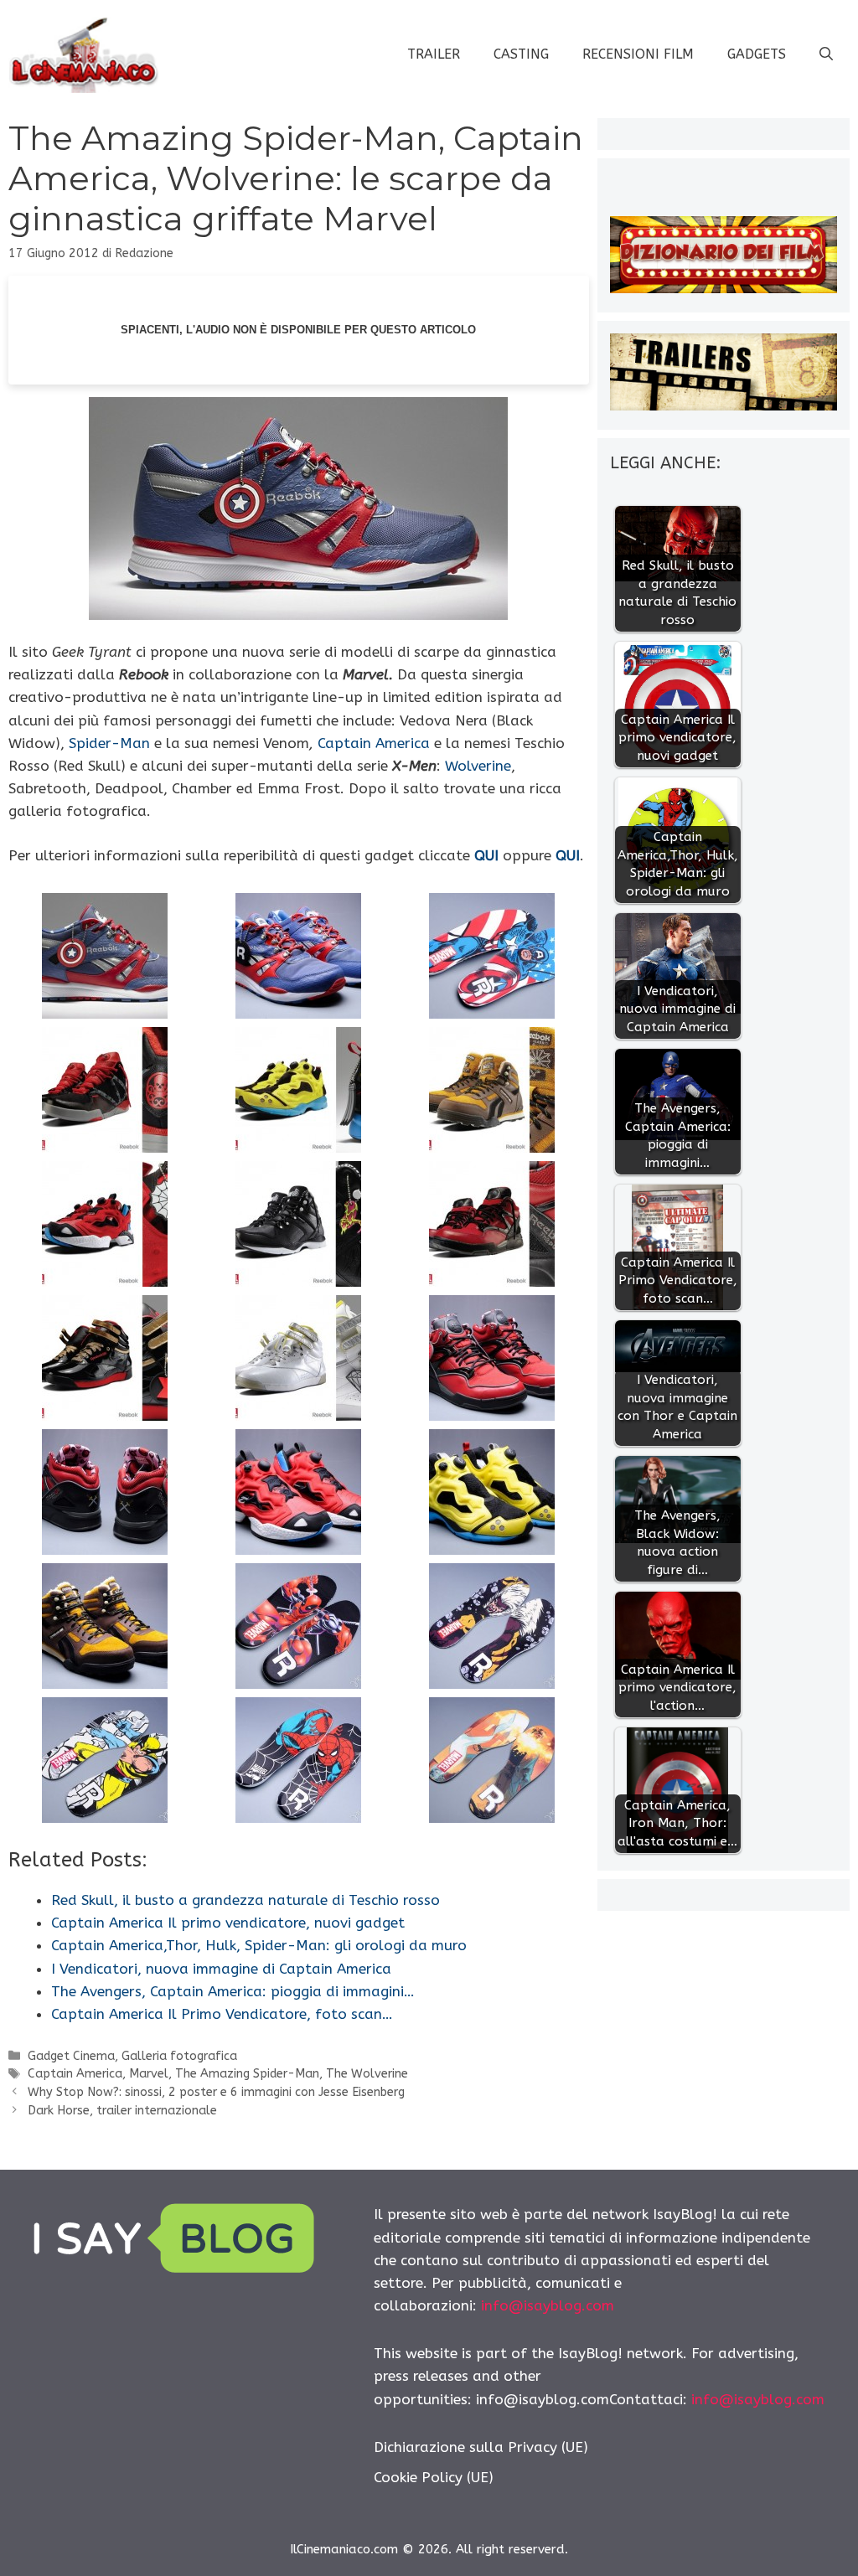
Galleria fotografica (179, 2056)
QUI (486, 855)
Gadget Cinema (71, 2056)
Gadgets (757, 54)
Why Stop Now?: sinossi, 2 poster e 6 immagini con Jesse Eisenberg (216, 2092)
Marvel (149, 2074)
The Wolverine (367, 2074)
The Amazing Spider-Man (247, 2074)
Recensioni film (638, 54)
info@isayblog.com (548, 2305)
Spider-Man (109, 743)
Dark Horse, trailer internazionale (122, 2111)
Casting (521, 54)
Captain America (374, 743)
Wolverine (478, 766)
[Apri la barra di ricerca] (826, 54)
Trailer (434, 54)
